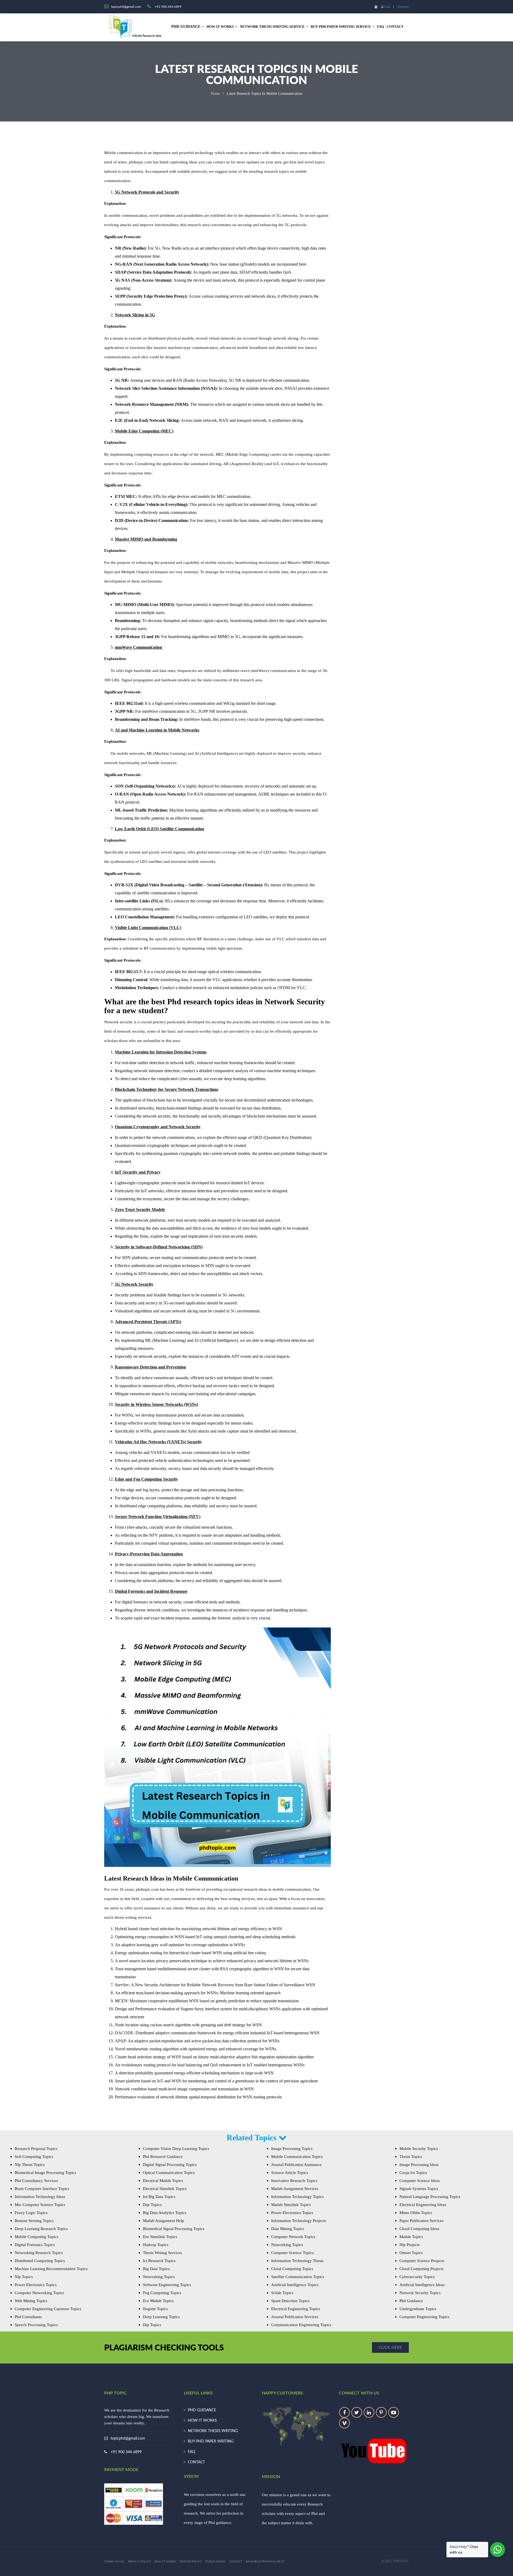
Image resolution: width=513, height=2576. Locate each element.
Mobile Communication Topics (297, 2157)
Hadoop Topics (156, 2245)
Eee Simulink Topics (160, 2237)
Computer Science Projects (422, 2261)
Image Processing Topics (292, 2149)
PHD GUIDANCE (202, 2410)
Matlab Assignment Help (164, 2221)
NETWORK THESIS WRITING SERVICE (272, 27)
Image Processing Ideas (419, 2165)
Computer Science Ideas (420, 2181)
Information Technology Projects (299, 2221)
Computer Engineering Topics (424, 2317)
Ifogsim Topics (155, 2309)
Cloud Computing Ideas (419, 2229)
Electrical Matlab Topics (163, 2181)
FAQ (380, 27)
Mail (387, 7)
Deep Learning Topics (161, 2317)
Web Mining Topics (31, 2301)
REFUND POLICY (191, 2561)
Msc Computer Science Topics (40, 2205)
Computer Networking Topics (39, 2293)
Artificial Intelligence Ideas (422, 2285)
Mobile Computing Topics (36, 2237)
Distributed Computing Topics (40, 2261)
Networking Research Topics (39, 2253)
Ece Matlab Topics (158, 2301)
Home (215, 94)
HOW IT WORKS (220, 27)
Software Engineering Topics (167, 2285)
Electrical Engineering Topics (296, 2309)
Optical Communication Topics (169, 2173)
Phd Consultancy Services (36, 2181)
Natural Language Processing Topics (430, 2197)
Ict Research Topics (159, 2261)
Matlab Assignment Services (295, 2189)
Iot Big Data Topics (159, 2197)
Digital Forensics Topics (35, 2245)
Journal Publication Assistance (296, 2165)
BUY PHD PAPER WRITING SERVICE (341, 27)
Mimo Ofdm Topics (416, 2213)
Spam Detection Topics (290, 2301)
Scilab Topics (282, 2293)
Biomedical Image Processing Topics (45, 2173)
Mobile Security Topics (419, 2149)
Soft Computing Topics (34, 2157)
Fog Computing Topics (162, 2293)
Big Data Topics (156, 2269)
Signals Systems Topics (419, 2189)
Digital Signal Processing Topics (170, 2165)
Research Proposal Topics (36, 2149)
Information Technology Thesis (297, 2261)
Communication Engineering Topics (301, 2325)
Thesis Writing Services (162, 2253)
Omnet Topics (411, 2253)
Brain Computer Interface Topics (42, 2189)
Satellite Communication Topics (298, 2277)
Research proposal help (265, 2561)
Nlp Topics (24, 2277)
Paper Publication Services (421, 2221)
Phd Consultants (28, 2317)
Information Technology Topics (298, 2197)
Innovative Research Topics (294, 2181)
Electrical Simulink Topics (165, 2189)
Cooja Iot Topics (413, 2173)
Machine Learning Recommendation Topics (51, 2269)
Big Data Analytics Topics (165, 2213)
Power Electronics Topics (36, 2285)
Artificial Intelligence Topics (295, 2285)
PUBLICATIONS (216, 2561)
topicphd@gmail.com (128, 2439)
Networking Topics (159, 2277)
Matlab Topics (411, 2237)
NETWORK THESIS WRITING (213, 2431)
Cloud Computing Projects (421, 2269)
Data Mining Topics (288, 2229)
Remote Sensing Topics (34, 2221)
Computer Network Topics (293, 2237)
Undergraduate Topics (418, 2309)
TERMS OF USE (114, 2561)
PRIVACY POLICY (139, 2561)
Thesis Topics (411, 2157)
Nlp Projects (410, 2245)
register (403, 7)
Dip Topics (152, 2325)
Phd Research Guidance (163, 2157)
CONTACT (395, 27)
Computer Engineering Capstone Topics (48, 2309)
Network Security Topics (420, 2293)
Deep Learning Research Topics (41, 2229)
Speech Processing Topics (36, 2325)
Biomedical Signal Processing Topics (174, 2229)
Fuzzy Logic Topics (31, 2213)
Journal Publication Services (295, 2317)
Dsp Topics (152, 2205)
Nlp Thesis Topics (30, 2165)
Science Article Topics (290, 2173)
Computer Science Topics (292, 2253)
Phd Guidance (411, 2301)
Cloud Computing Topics (292, 2269)
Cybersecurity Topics (417, 2277)
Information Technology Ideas (40, 2197)
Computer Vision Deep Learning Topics (176, 2149)
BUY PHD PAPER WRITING (211, 2441)
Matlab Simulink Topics (291, 2205)
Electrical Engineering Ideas (423, 2205)
